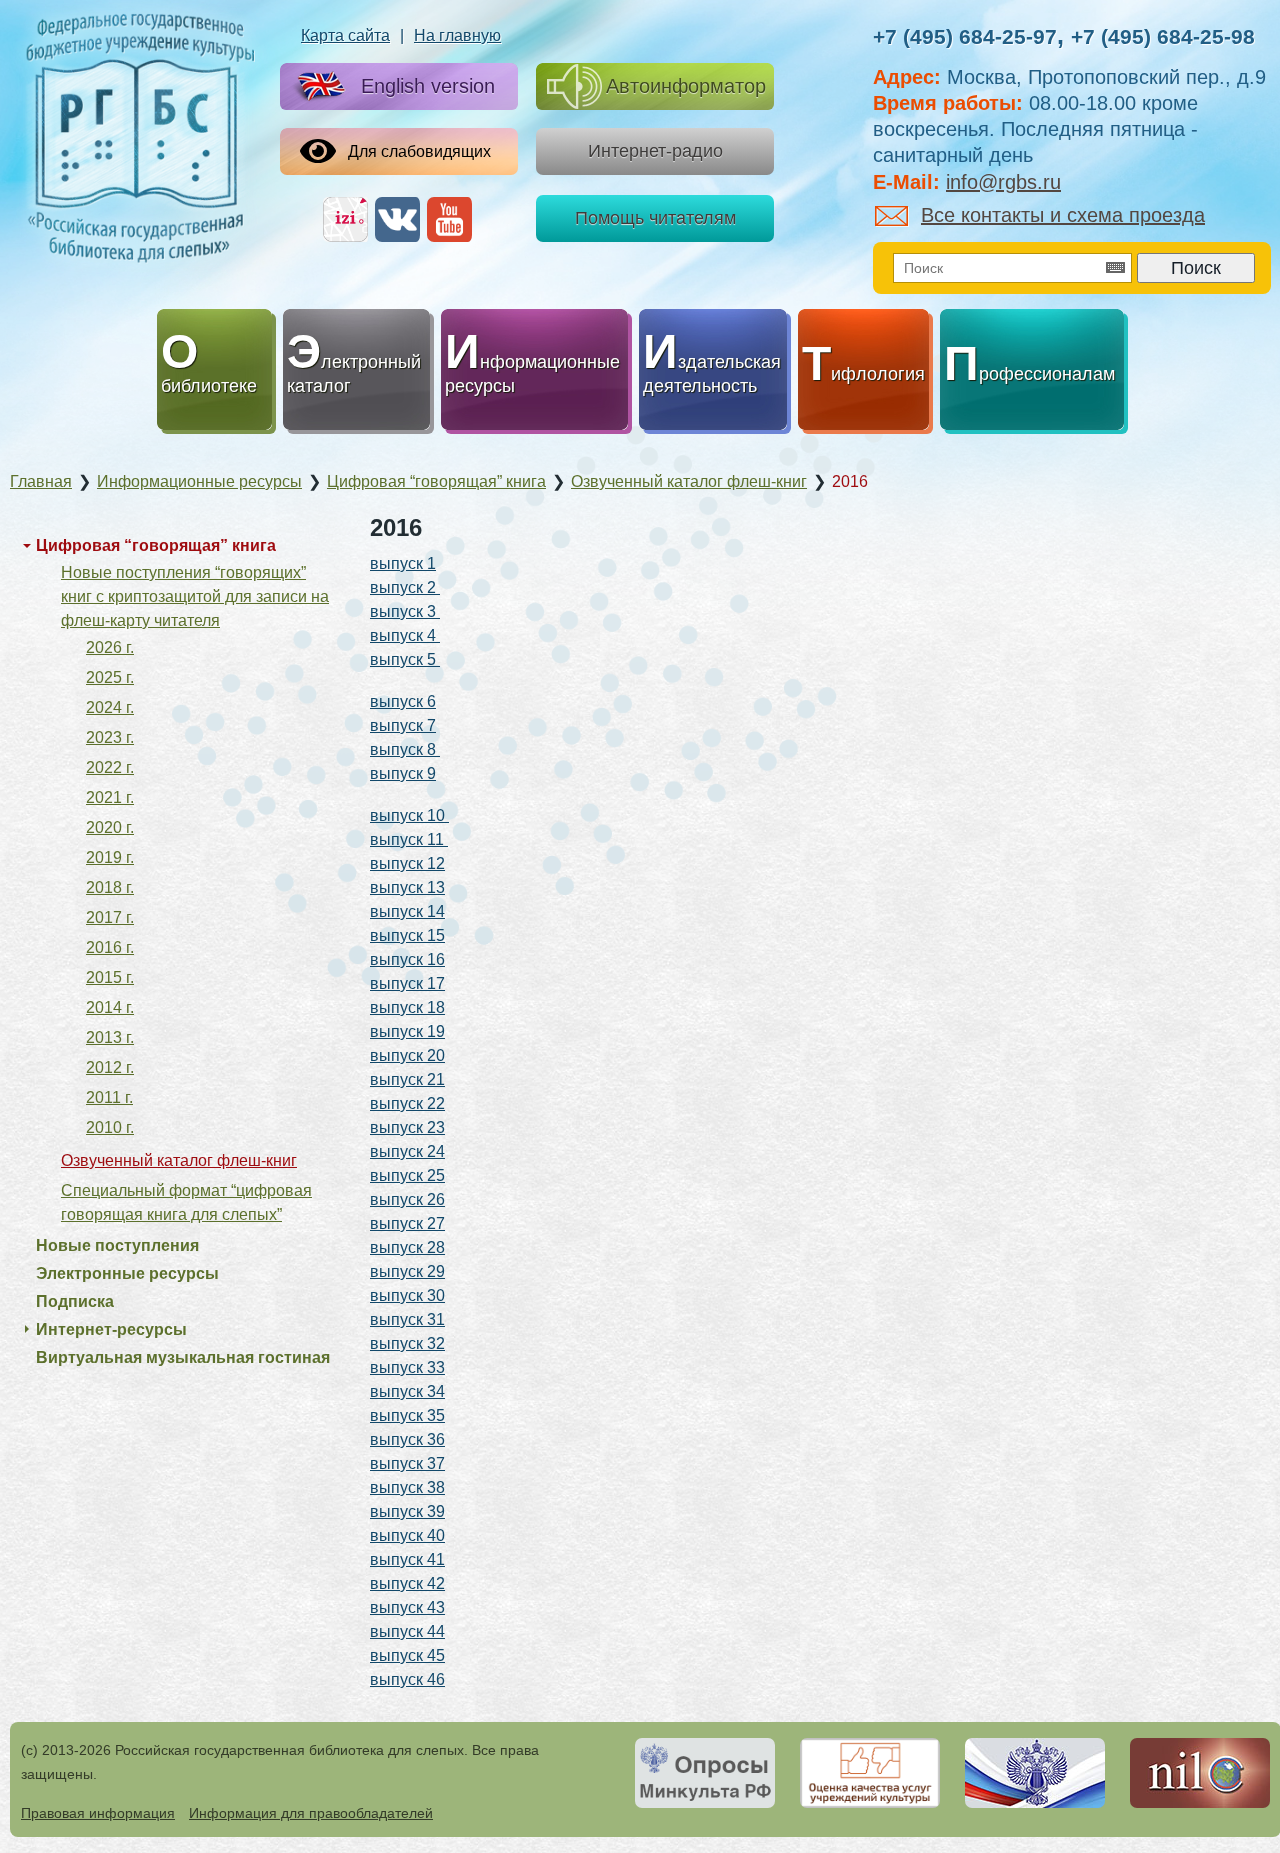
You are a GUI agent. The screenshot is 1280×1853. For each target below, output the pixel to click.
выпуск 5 (405, 659)
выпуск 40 (407, 1535)
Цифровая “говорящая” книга (156, 545)
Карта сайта (345, 35)
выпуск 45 (407, 1655)
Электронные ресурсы (127, 1273)
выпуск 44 (407, 1631)
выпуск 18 (407, 1007)
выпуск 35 (407, 1415)
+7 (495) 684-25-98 (1163, 36)
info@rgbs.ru (1003, 182)
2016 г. (110, 947)
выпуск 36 (407, 1439)
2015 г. (110, 977)
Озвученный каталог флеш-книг (179, 1160)
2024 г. (110, 707)
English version (428, 86)
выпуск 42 (407, 1583)
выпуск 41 (407, 1559)
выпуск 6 (403, 701)
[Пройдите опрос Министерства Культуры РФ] (705, 1773)
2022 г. (110, 767)
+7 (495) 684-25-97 (965, 36)
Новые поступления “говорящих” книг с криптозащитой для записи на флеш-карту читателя (195, 596)
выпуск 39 (407, 1511)
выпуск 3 (405, 611)
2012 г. (110, 1067)
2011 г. (109, 1097)
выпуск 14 (407, 911)
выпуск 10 (409, 815)
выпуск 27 (407, 1223)
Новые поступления (117, 1245)
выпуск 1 (403, 563)
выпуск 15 (407, 935)
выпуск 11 (409, 839)
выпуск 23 (407, 1127)
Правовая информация (98, 1813)
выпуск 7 (403, 725)
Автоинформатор (686, 86)
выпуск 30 (407, 1295)
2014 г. (110, 1007)
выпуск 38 (407, 1487)
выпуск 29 (407, 1271)
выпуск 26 (407, 1199)
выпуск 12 (407, 863)
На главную (457, 35)
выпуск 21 (407, 1079)
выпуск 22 (407, 1103)
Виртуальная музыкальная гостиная (183, 1357)
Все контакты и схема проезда (1063, 215)
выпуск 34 (407, 1391)
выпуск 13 (407, 887)
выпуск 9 (403, 773)
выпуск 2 (405, 587)
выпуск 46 (407, 1679)
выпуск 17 (407, 983)
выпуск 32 (407, 1343)
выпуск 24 (407, 1151)
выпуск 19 (407, 1031)
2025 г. (110, 677)
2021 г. (110, 797)
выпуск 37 (407, 1463)
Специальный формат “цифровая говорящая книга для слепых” (186, 1202)
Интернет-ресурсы (111, 1329)
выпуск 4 (405, 635)
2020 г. (110, 827)
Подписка (75, 1301)
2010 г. (110, 1127)
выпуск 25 (407, 1175)
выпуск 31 (407, 1319)
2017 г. (110, 917)
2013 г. (110, 1037)
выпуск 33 (407, 1367)
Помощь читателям (655, 218)
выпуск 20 (407, 1055)
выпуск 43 (407, 1607)
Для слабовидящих (419, 151)
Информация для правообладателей (311, 1813)
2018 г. (110, 887)
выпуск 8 (405, 749)
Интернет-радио (655, 151)
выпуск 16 (407, 959)
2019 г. (110, 857)
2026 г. (110, 647)
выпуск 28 (407, 1247)
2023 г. (110, 737)
